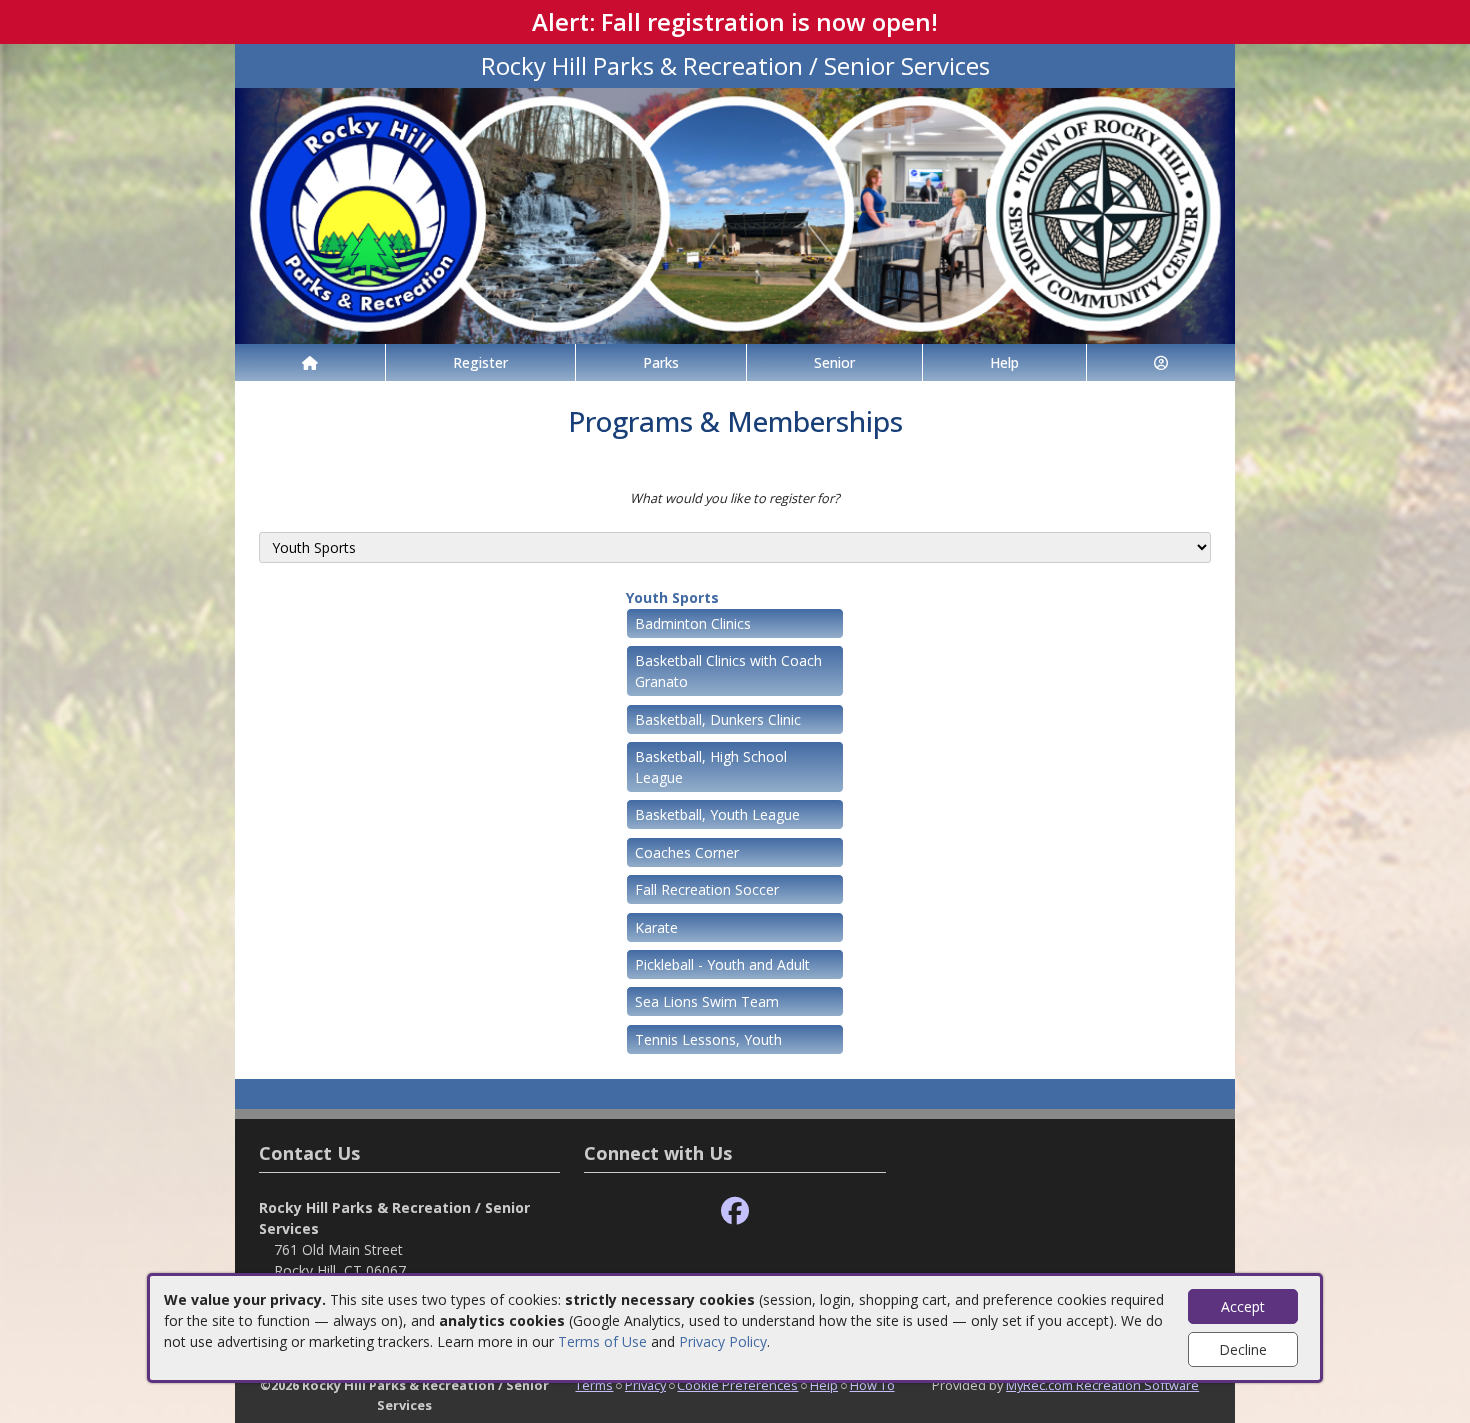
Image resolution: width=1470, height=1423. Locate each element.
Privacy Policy (723, 1341)
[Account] (1161, 362)
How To (872, 1385)
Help (1004, 362)
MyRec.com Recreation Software (1102, 1385)
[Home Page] (310, 362)
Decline (1243, 1349)
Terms (594, 1385)
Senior (834, 362)
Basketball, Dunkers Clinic (718, 719)
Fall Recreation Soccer (707, 889)
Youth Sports (672, 597)
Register (480, 362)
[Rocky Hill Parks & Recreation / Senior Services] (735, 214)
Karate (656, 927)
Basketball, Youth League (717, 814)
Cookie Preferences (737, 1385)
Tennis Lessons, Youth (708, 1039)
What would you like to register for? (735, 498)
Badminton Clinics (693, 623)
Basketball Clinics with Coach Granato (728, 671)
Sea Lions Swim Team (707, 1001)
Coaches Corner (687, 852)
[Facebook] (735, 1211)
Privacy (645, 1385)
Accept (1243, 1306)
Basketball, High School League (711, 767)
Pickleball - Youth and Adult (722, 964)
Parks (661, 362)
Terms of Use (602, 1341)
